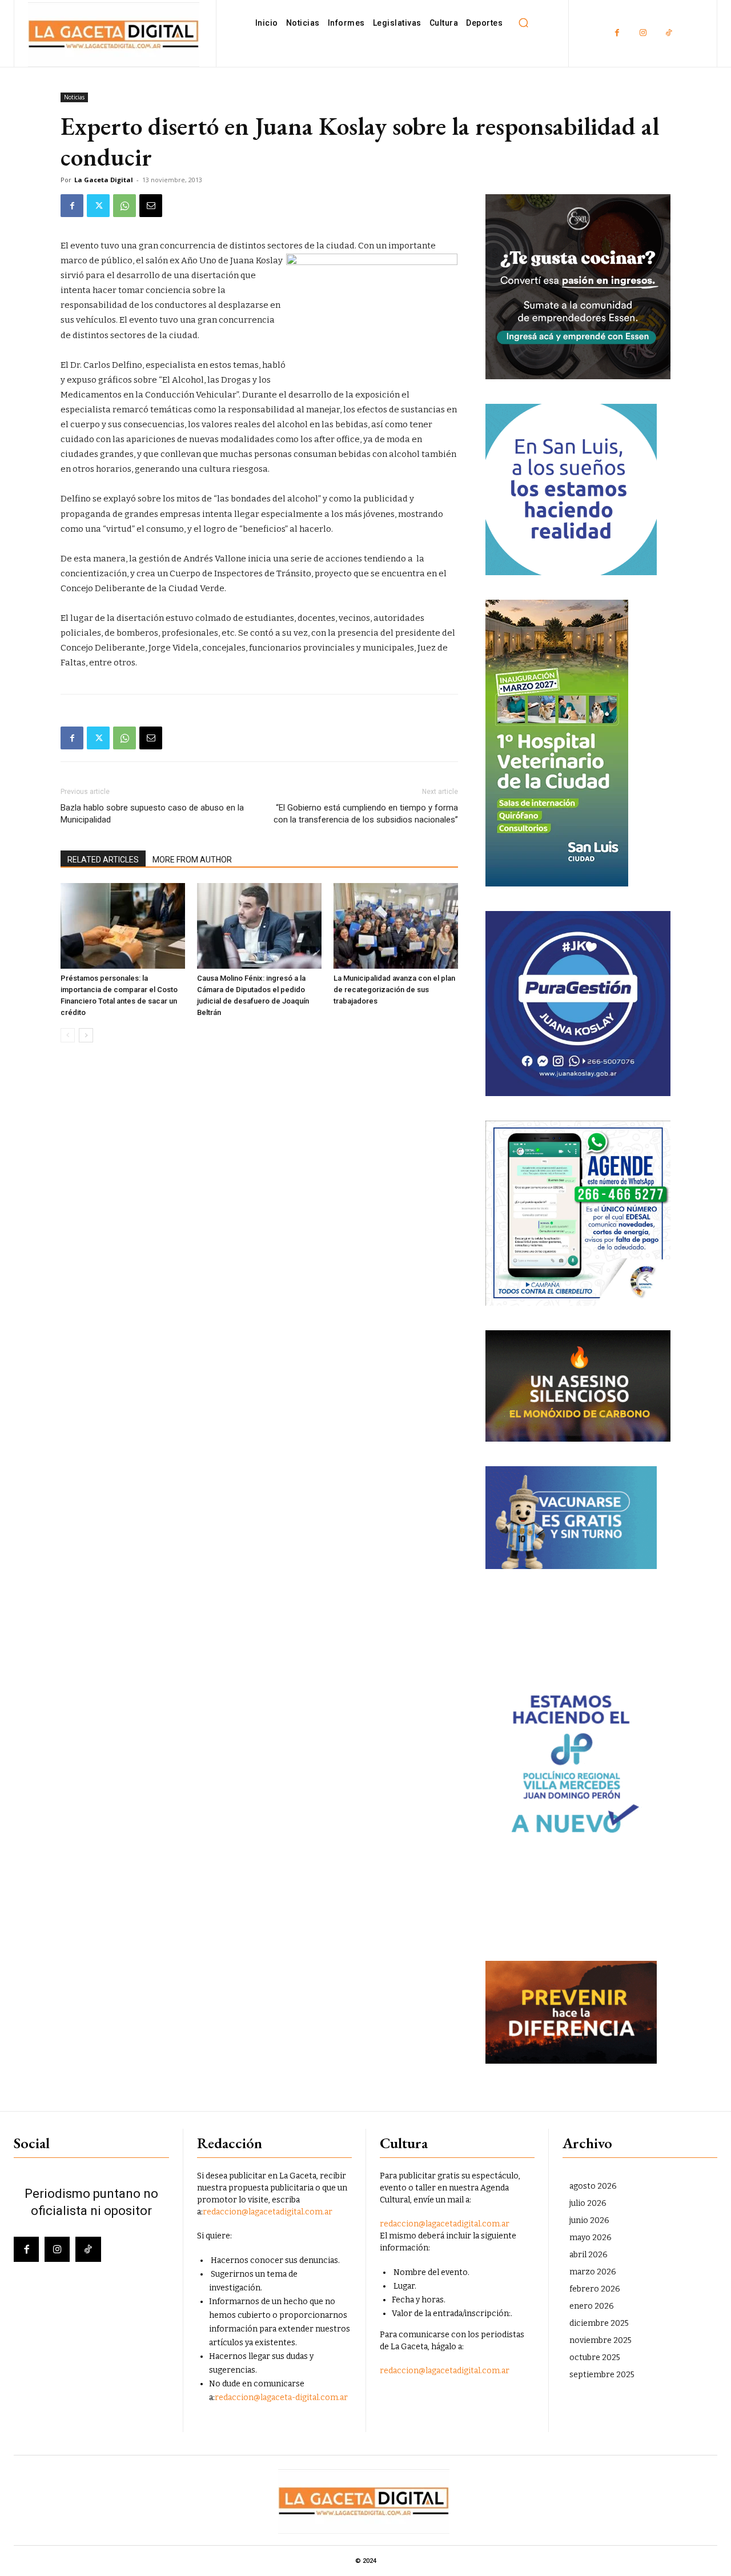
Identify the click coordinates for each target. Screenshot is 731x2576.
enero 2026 (592, 2306)
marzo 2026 (593, 2272)
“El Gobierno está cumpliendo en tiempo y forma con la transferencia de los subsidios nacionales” (366, 814)
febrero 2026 (595, 2289)
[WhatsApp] (124, 206)
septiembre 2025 (602, 2375)
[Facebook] (617, 33)
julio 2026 (588, 2203)
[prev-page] (68, 1035)
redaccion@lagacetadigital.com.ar (268, 2212)
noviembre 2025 (601, 2340)
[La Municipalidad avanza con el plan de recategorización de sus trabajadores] (396, 926)
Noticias (74, 97)
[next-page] (86, 1035)
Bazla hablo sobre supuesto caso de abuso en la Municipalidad (152, 814)
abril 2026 (589, 2255)
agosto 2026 (593, 2186)
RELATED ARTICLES (103, 860)
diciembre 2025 (599, 2323)
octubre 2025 (595, 2358)
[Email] (151, 206)
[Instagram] (643, 33)
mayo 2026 (591, 2238)
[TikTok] (668, 33)
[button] (523, 23)
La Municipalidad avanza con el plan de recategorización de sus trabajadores (394, 990)
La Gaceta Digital (104, 180)
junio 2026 (589, 2220)
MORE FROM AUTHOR (192, 860)
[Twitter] (98, 206)
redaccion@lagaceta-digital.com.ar (281, 2398)
